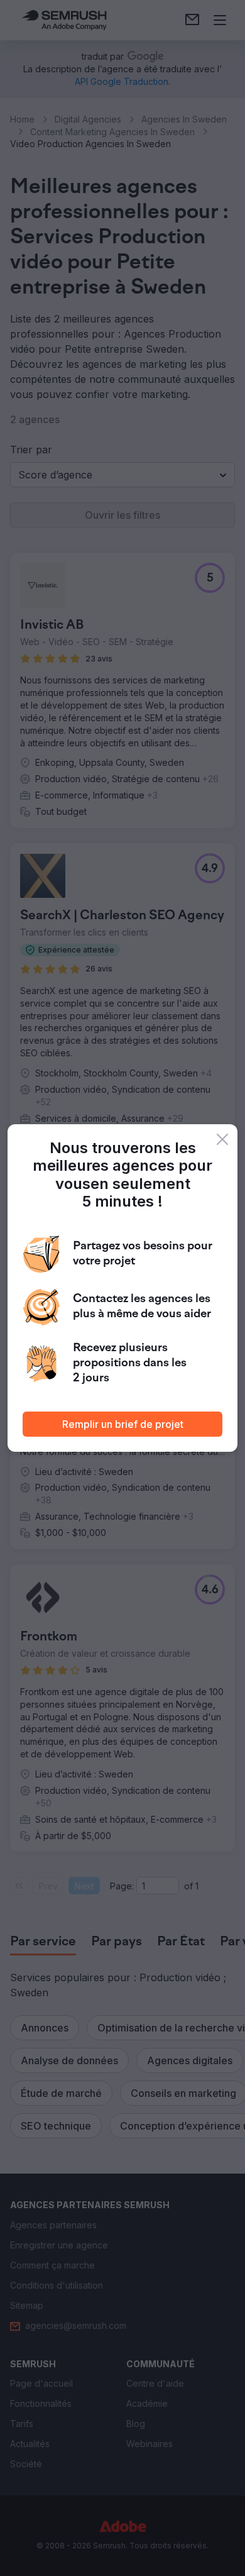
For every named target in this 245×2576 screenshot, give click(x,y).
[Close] (222, 1139)
